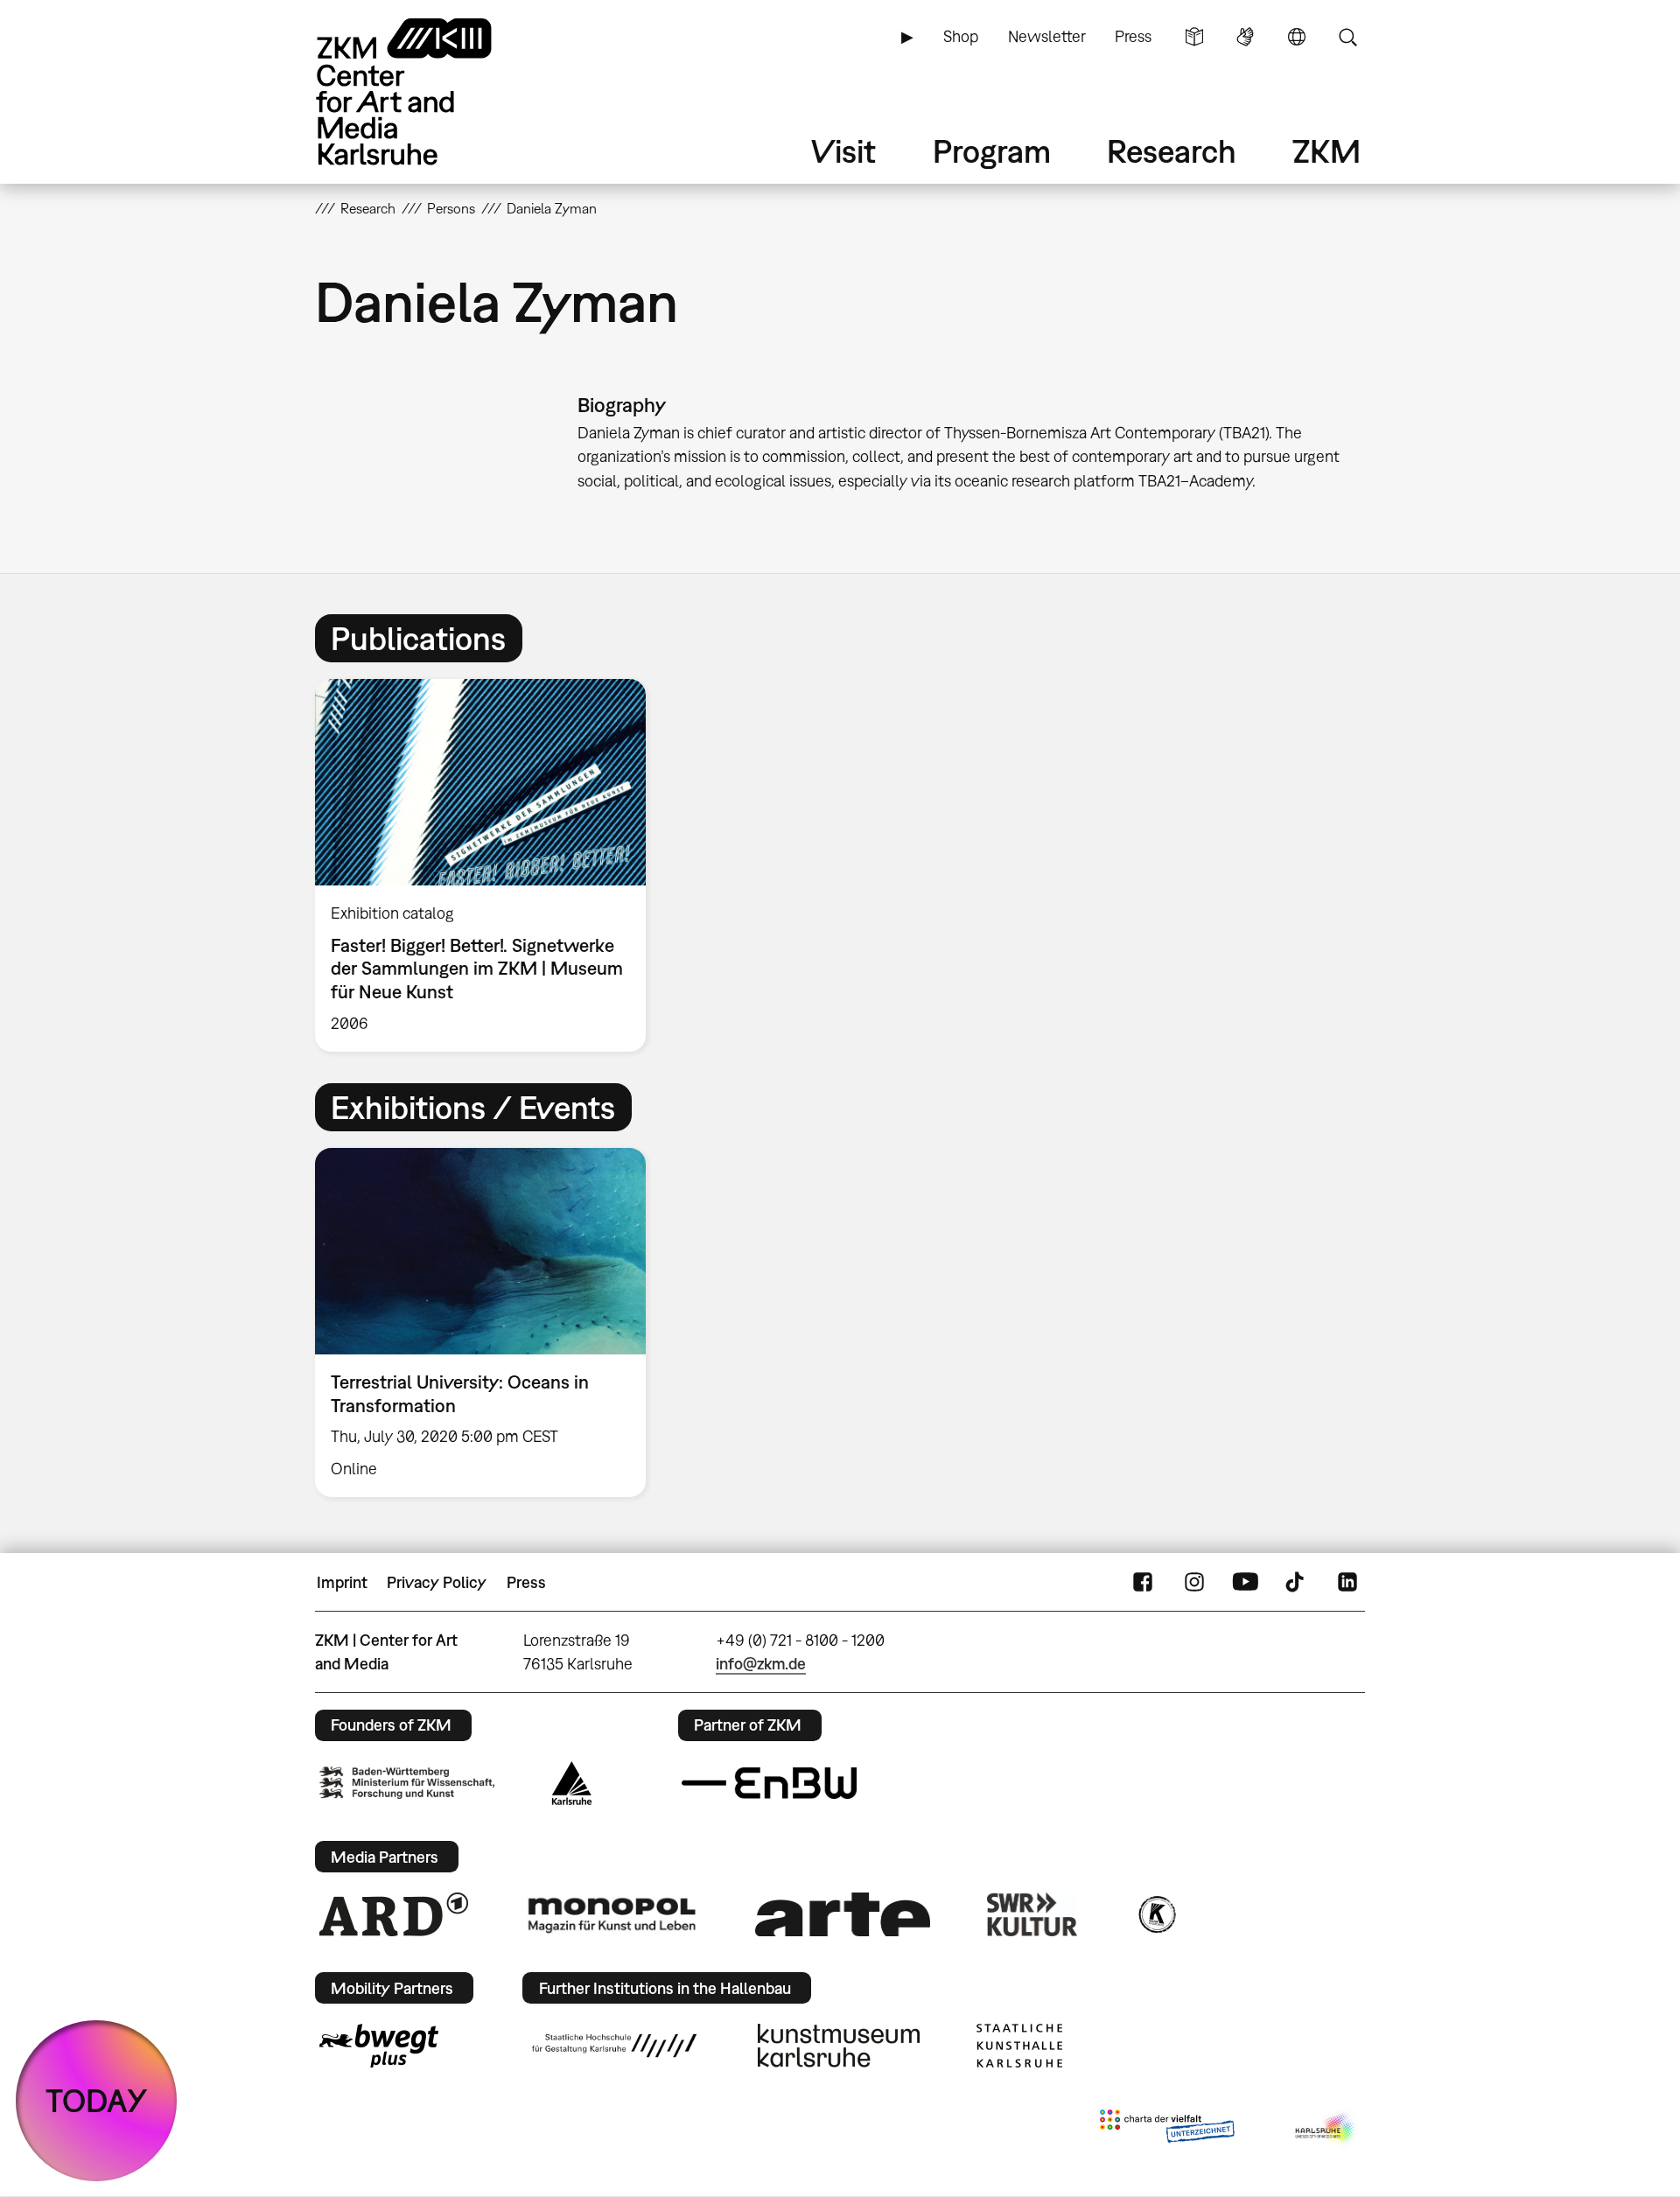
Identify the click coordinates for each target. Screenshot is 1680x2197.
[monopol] (612, 1914)
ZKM (1326, 151)
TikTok (1297, 1583)
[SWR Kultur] (1032, 1914)
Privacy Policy (437, 1582)
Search (1347, 37)
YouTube (1245, 1583)
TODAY (97, 2100)
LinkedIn (1347, 1583)
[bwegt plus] (379, 2046)
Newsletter (1047, 36)
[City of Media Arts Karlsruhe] (1326, 2130)
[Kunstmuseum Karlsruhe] (839, 2046)
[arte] (843, 1914)
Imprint (342, 1582)
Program (992, 151)
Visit (843, 151)
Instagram (1194, 1583)
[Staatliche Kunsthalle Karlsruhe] (1019, 2046)
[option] (488, 865)
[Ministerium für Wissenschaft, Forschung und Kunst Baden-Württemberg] (407, 1783)
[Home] (429, 91)
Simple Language (1194, 37)
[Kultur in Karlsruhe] (1156, 1914)
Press (1133, 36)
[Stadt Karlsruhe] (572, 1783)
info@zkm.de (761, 1664)
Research (1172, 151)
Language (1297, 37)
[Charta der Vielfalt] (1167, 2130)
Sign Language (1245, 37)
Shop (961, 36)
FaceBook (1143, 1583)
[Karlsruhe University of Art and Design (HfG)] (614, 2046)
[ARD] (394, 1914)
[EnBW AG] (769, 1783)
